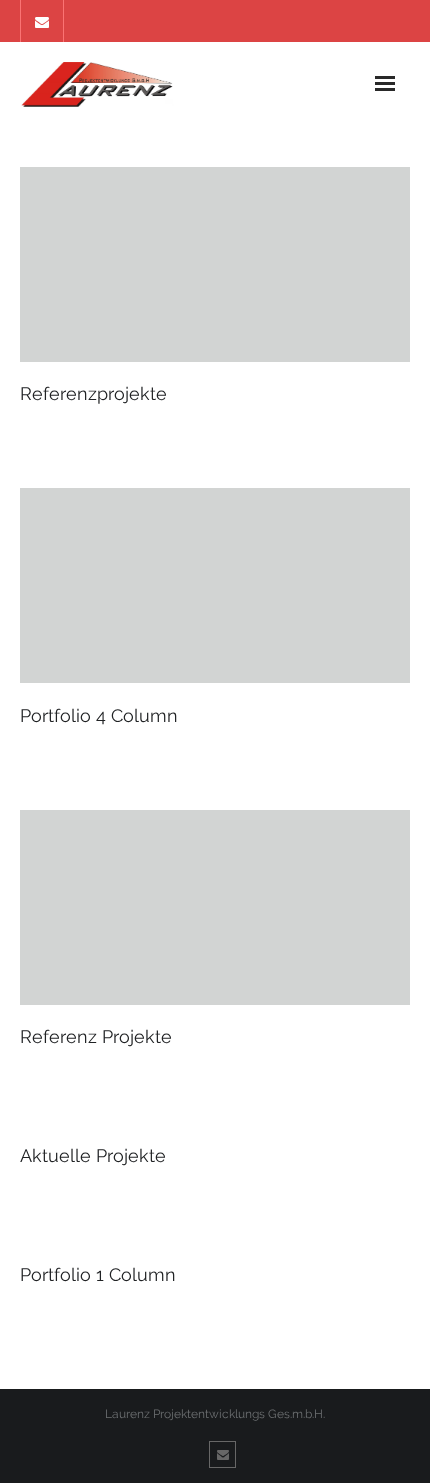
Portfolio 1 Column (98, 1274)
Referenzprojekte (93, 393)
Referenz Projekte (96, 1036)
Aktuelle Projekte (93, 1155)
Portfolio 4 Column (99, 715)
